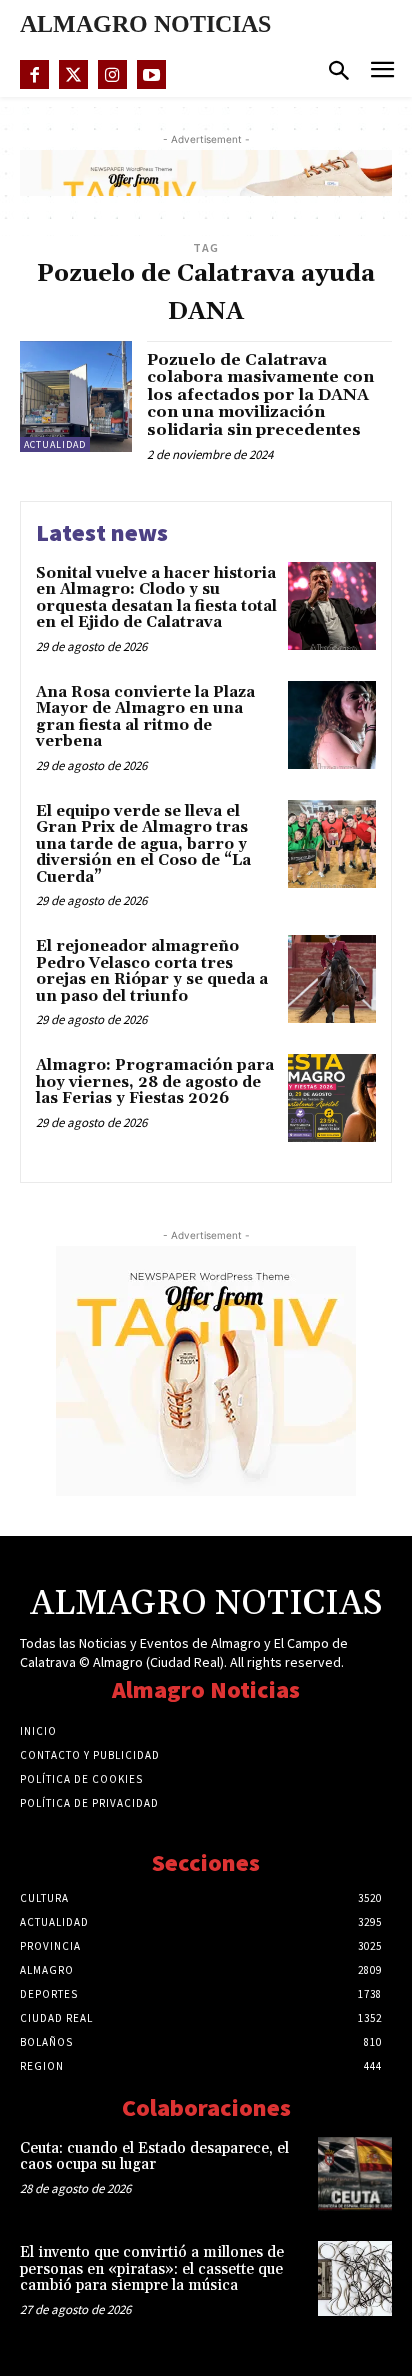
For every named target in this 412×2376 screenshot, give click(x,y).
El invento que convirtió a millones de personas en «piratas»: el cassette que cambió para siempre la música (152, 2269)
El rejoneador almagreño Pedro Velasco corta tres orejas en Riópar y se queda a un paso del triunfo (152, 971)
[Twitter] (73, 74)
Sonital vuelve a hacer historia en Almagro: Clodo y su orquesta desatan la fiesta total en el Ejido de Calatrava (156, 598)
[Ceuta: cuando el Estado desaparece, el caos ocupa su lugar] (355, 2174)
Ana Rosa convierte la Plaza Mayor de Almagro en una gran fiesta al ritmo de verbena (145, 717)
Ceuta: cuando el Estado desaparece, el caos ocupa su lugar (154, 2157)
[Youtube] (151, 74)
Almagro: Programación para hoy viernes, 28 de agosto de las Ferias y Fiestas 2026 (155, 1082)
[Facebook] (34, 74)
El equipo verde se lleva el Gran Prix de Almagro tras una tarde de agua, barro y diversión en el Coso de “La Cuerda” (143, 844)
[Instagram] (112, 74)
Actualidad (55, 444)
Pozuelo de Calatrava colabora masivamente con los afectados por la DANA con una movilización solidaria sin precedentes (260, 395)
